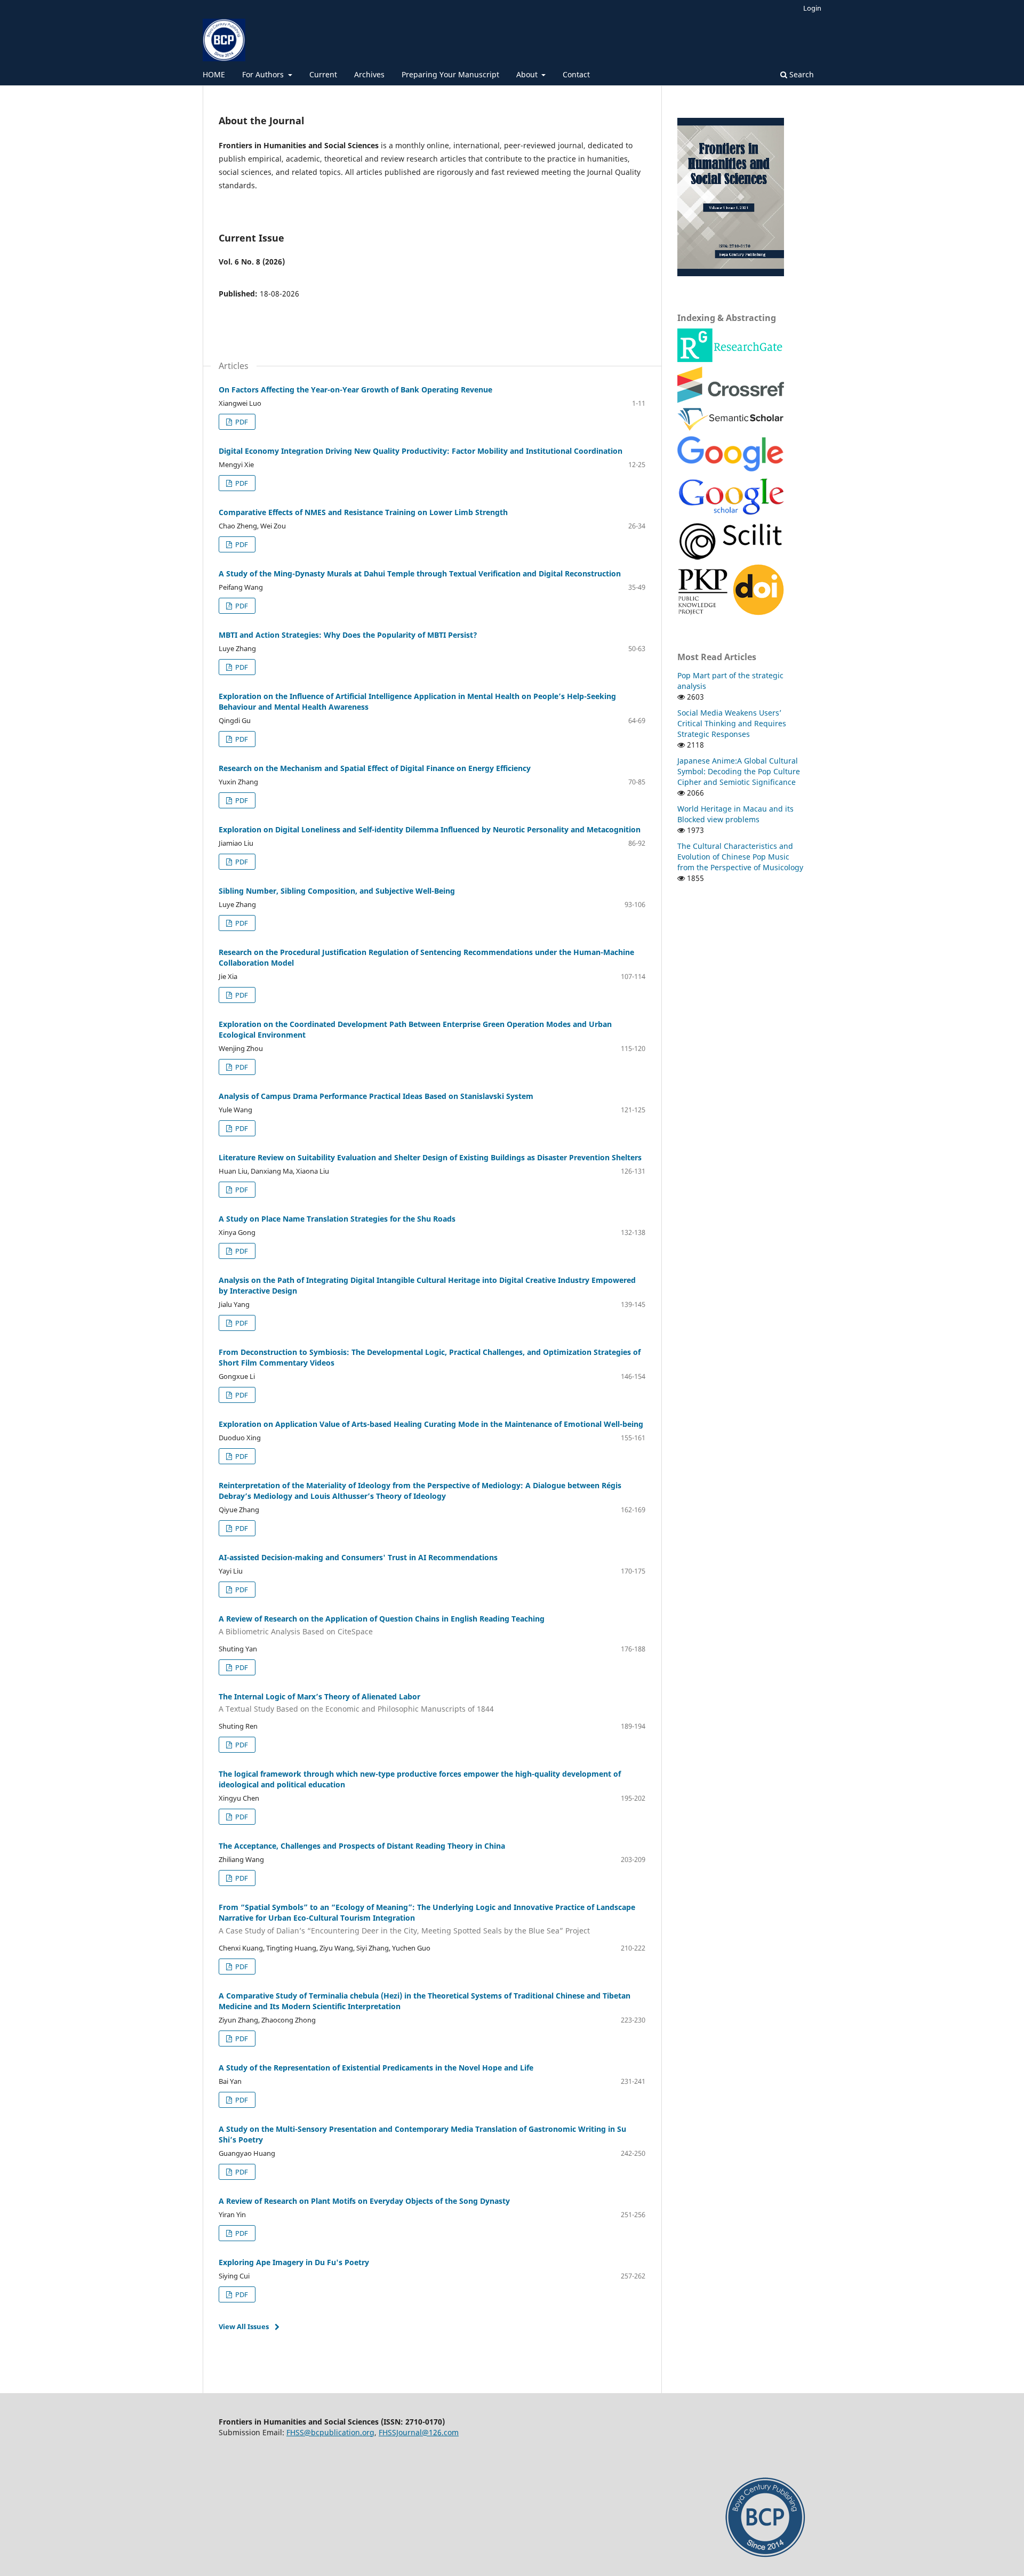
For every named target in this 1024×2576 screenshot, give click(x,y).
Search (801, 74)
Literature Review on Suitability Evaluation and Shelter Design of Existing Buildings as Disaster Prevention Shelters (430, 1157)
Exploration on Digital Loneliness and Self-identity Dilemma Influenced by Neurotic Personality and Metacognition (430, 829)
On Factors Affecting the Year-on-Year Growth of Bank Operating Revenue (355, 390)
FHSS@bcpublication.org (330, 2432)
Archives (369, 74)
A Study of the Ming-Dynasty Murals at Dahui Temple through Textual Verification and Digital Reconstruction (420, 573)
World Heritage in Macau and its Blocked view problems (735, 814)
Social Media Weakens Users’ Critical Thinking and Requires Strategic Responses (732, 723)
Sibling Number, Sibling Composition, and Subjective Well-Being (337, 891)
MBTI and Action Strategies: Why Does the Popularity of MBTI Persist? (348, 635)
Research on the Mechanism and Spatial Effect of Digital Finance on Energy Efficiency (375, 768)
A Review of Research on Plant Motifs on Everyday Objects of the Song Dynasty (364, 2201)
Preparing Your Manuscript (450, 74)
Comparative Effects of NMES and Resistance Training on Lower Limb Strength (363, 512)
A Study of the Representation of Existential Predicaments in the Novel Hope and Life (376, 2068)
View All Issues (244, 2326)
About (528, 74)
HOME (214, 74)
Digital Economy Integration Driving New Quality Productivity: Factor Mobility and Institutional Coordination (421, 451)
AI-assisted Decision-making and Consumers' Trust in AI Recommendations (358, 1557)
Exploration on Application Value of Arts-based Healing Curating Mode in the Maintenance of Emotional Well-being (431, 1424)
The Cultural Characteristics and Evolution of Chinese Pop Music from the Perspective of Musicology (740, 857)
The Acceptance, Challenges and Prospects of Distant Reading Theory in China (362, 1846)
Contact (576, 74)
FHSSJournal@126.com (419, 2432)
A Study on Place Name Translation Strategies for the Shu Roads (337, 1219)
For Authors (264, 74)
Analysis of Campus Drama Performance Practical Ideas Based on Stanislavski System (376, 1096)
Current (323, 74)
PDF (241, 422)
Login (812, 8)
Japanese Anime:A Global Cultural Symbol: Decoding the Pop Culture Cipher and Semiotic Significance (739, 771)
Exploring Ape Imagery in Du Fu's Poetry (294, 2262)
